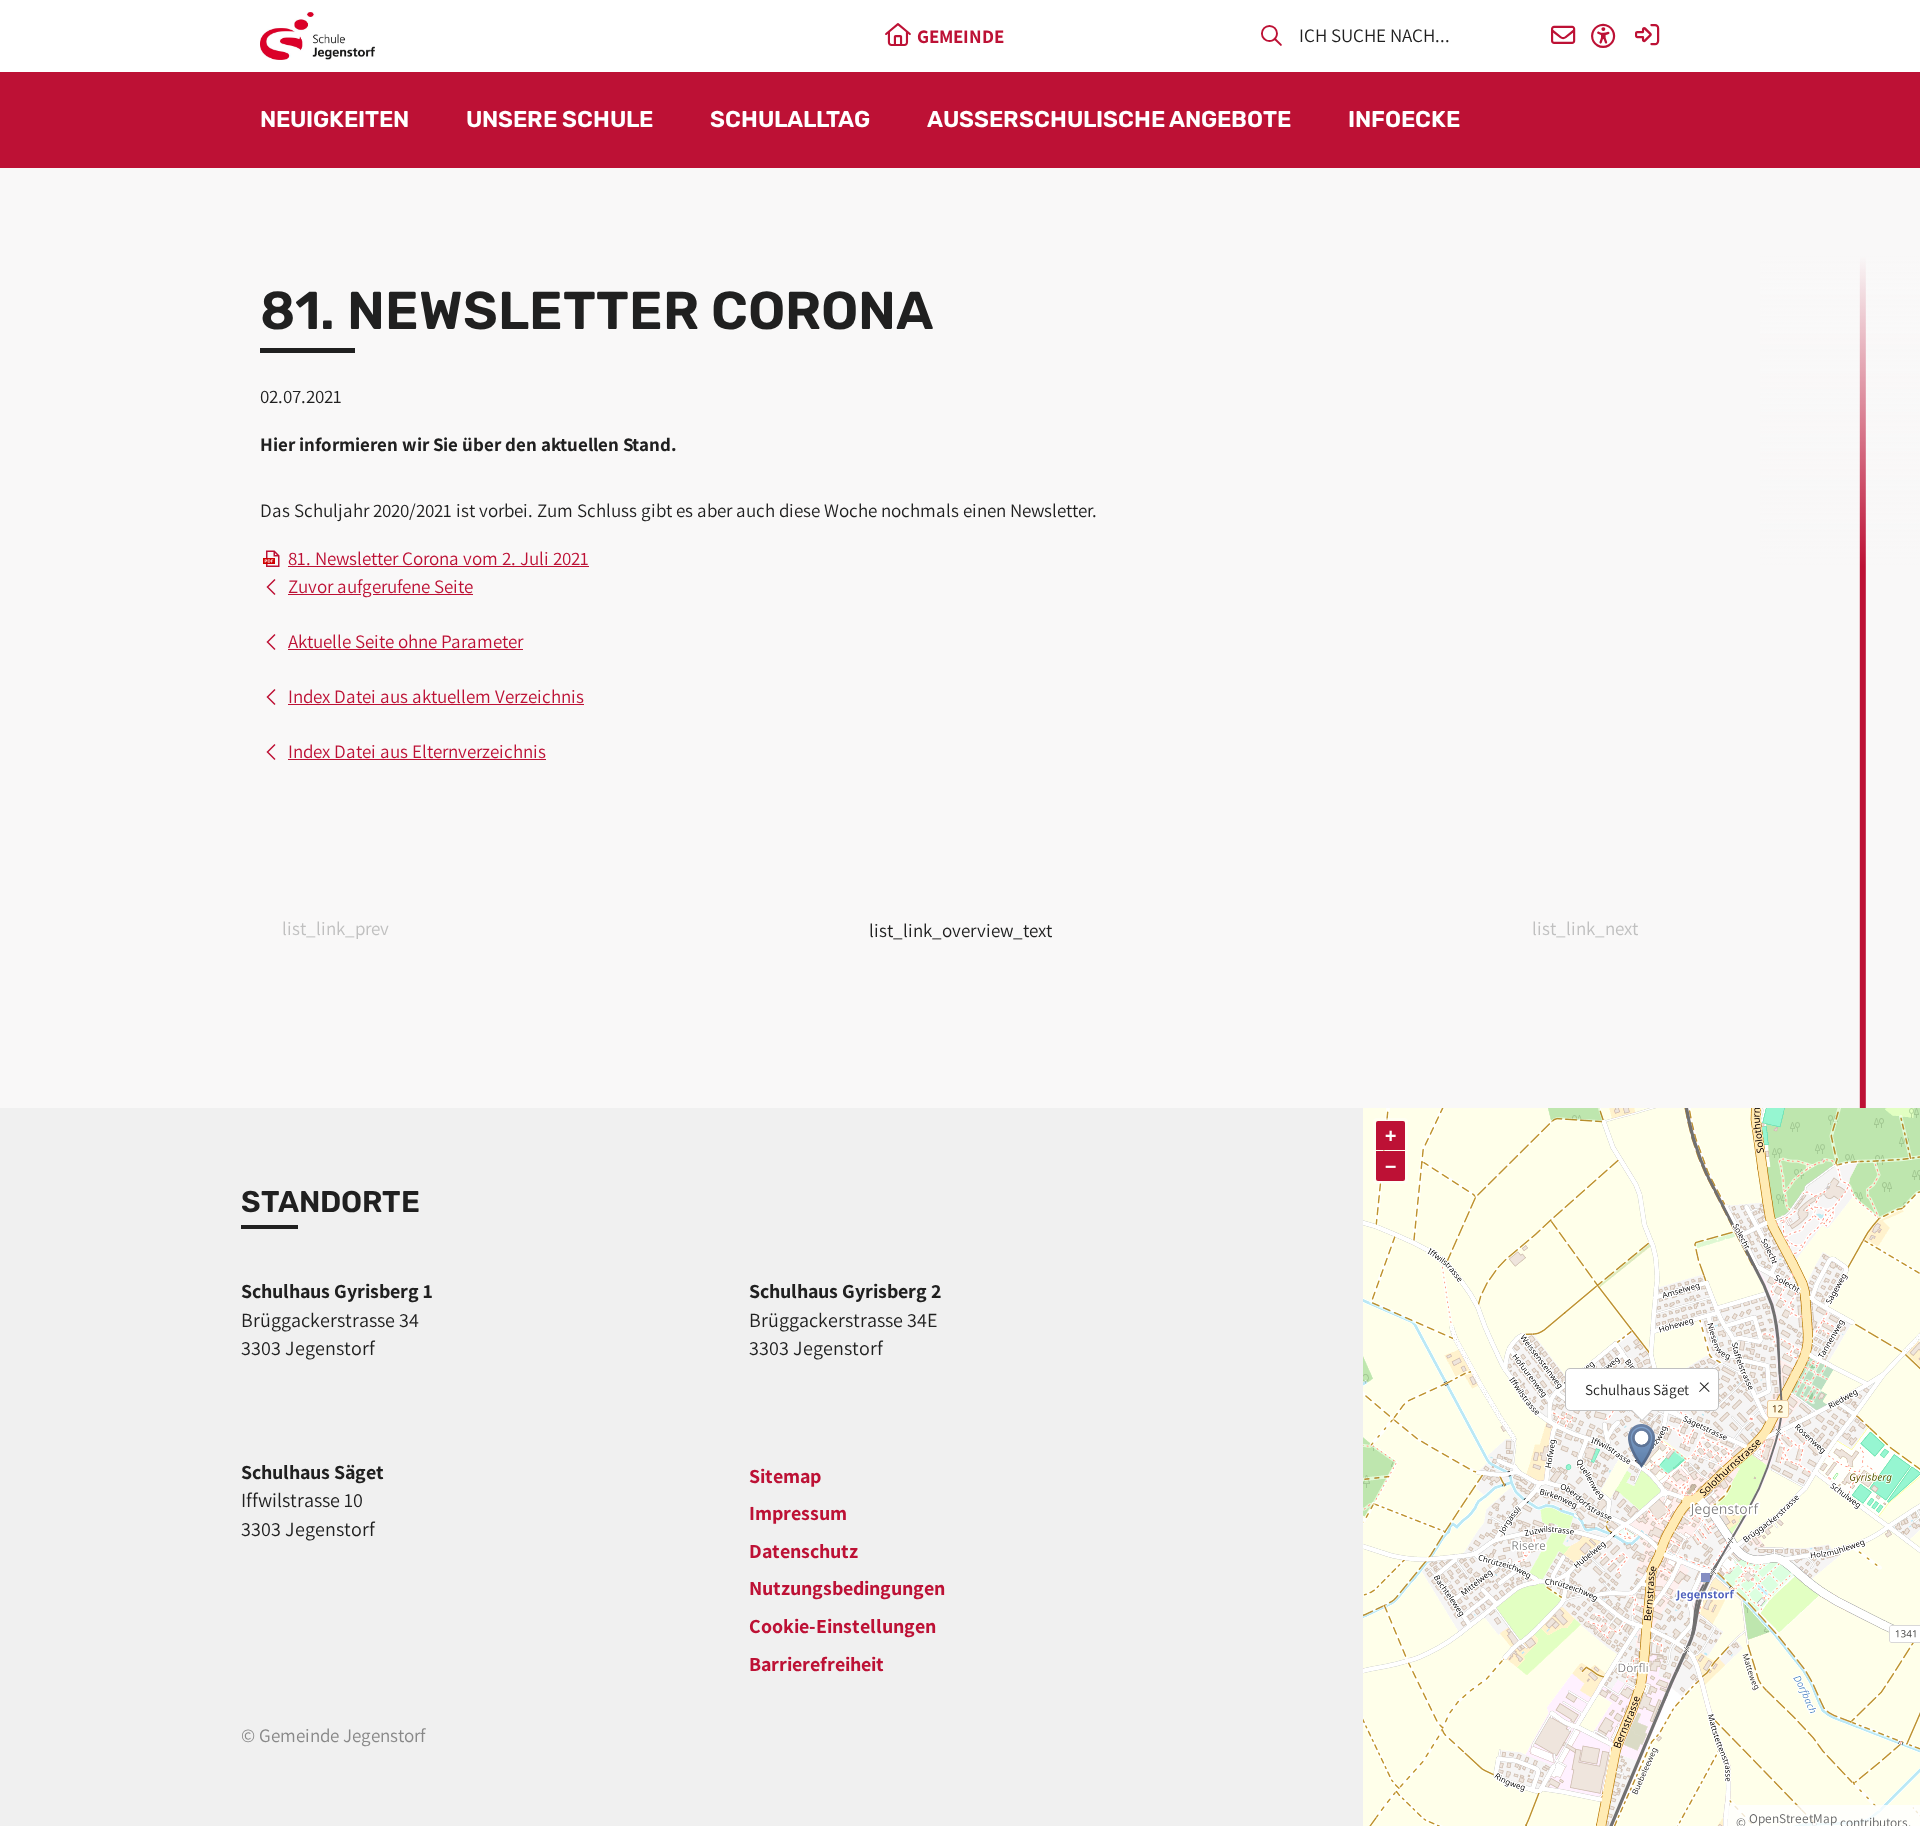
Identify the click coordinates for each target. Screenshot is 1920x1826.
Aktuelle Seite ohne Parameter (405, 641)
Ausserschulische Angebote (1109, 120)
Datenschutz (803, 1551)
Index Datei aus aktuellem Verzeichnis (436, 696)
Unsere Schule (559, 120)
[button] (1563, 36)
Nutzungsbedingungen (847, 1588)
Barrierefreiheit (816, 1664)
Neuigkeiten (334, 120)
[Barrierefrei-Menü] (1603, 36)
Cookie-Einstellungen (842, 1626)
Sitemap (785, 1476)
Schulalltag (790, 120)
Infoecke (1404, 120)
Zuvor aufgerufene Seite (380, 586)
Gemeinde (960, 36)
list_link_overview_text (960, 930)
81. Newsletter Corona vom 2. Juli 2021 (438, 558)
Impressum (798, 1513)
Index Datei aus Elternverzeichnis (417, 751)
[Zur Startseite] (317, 36)
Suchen (1271, 39)
